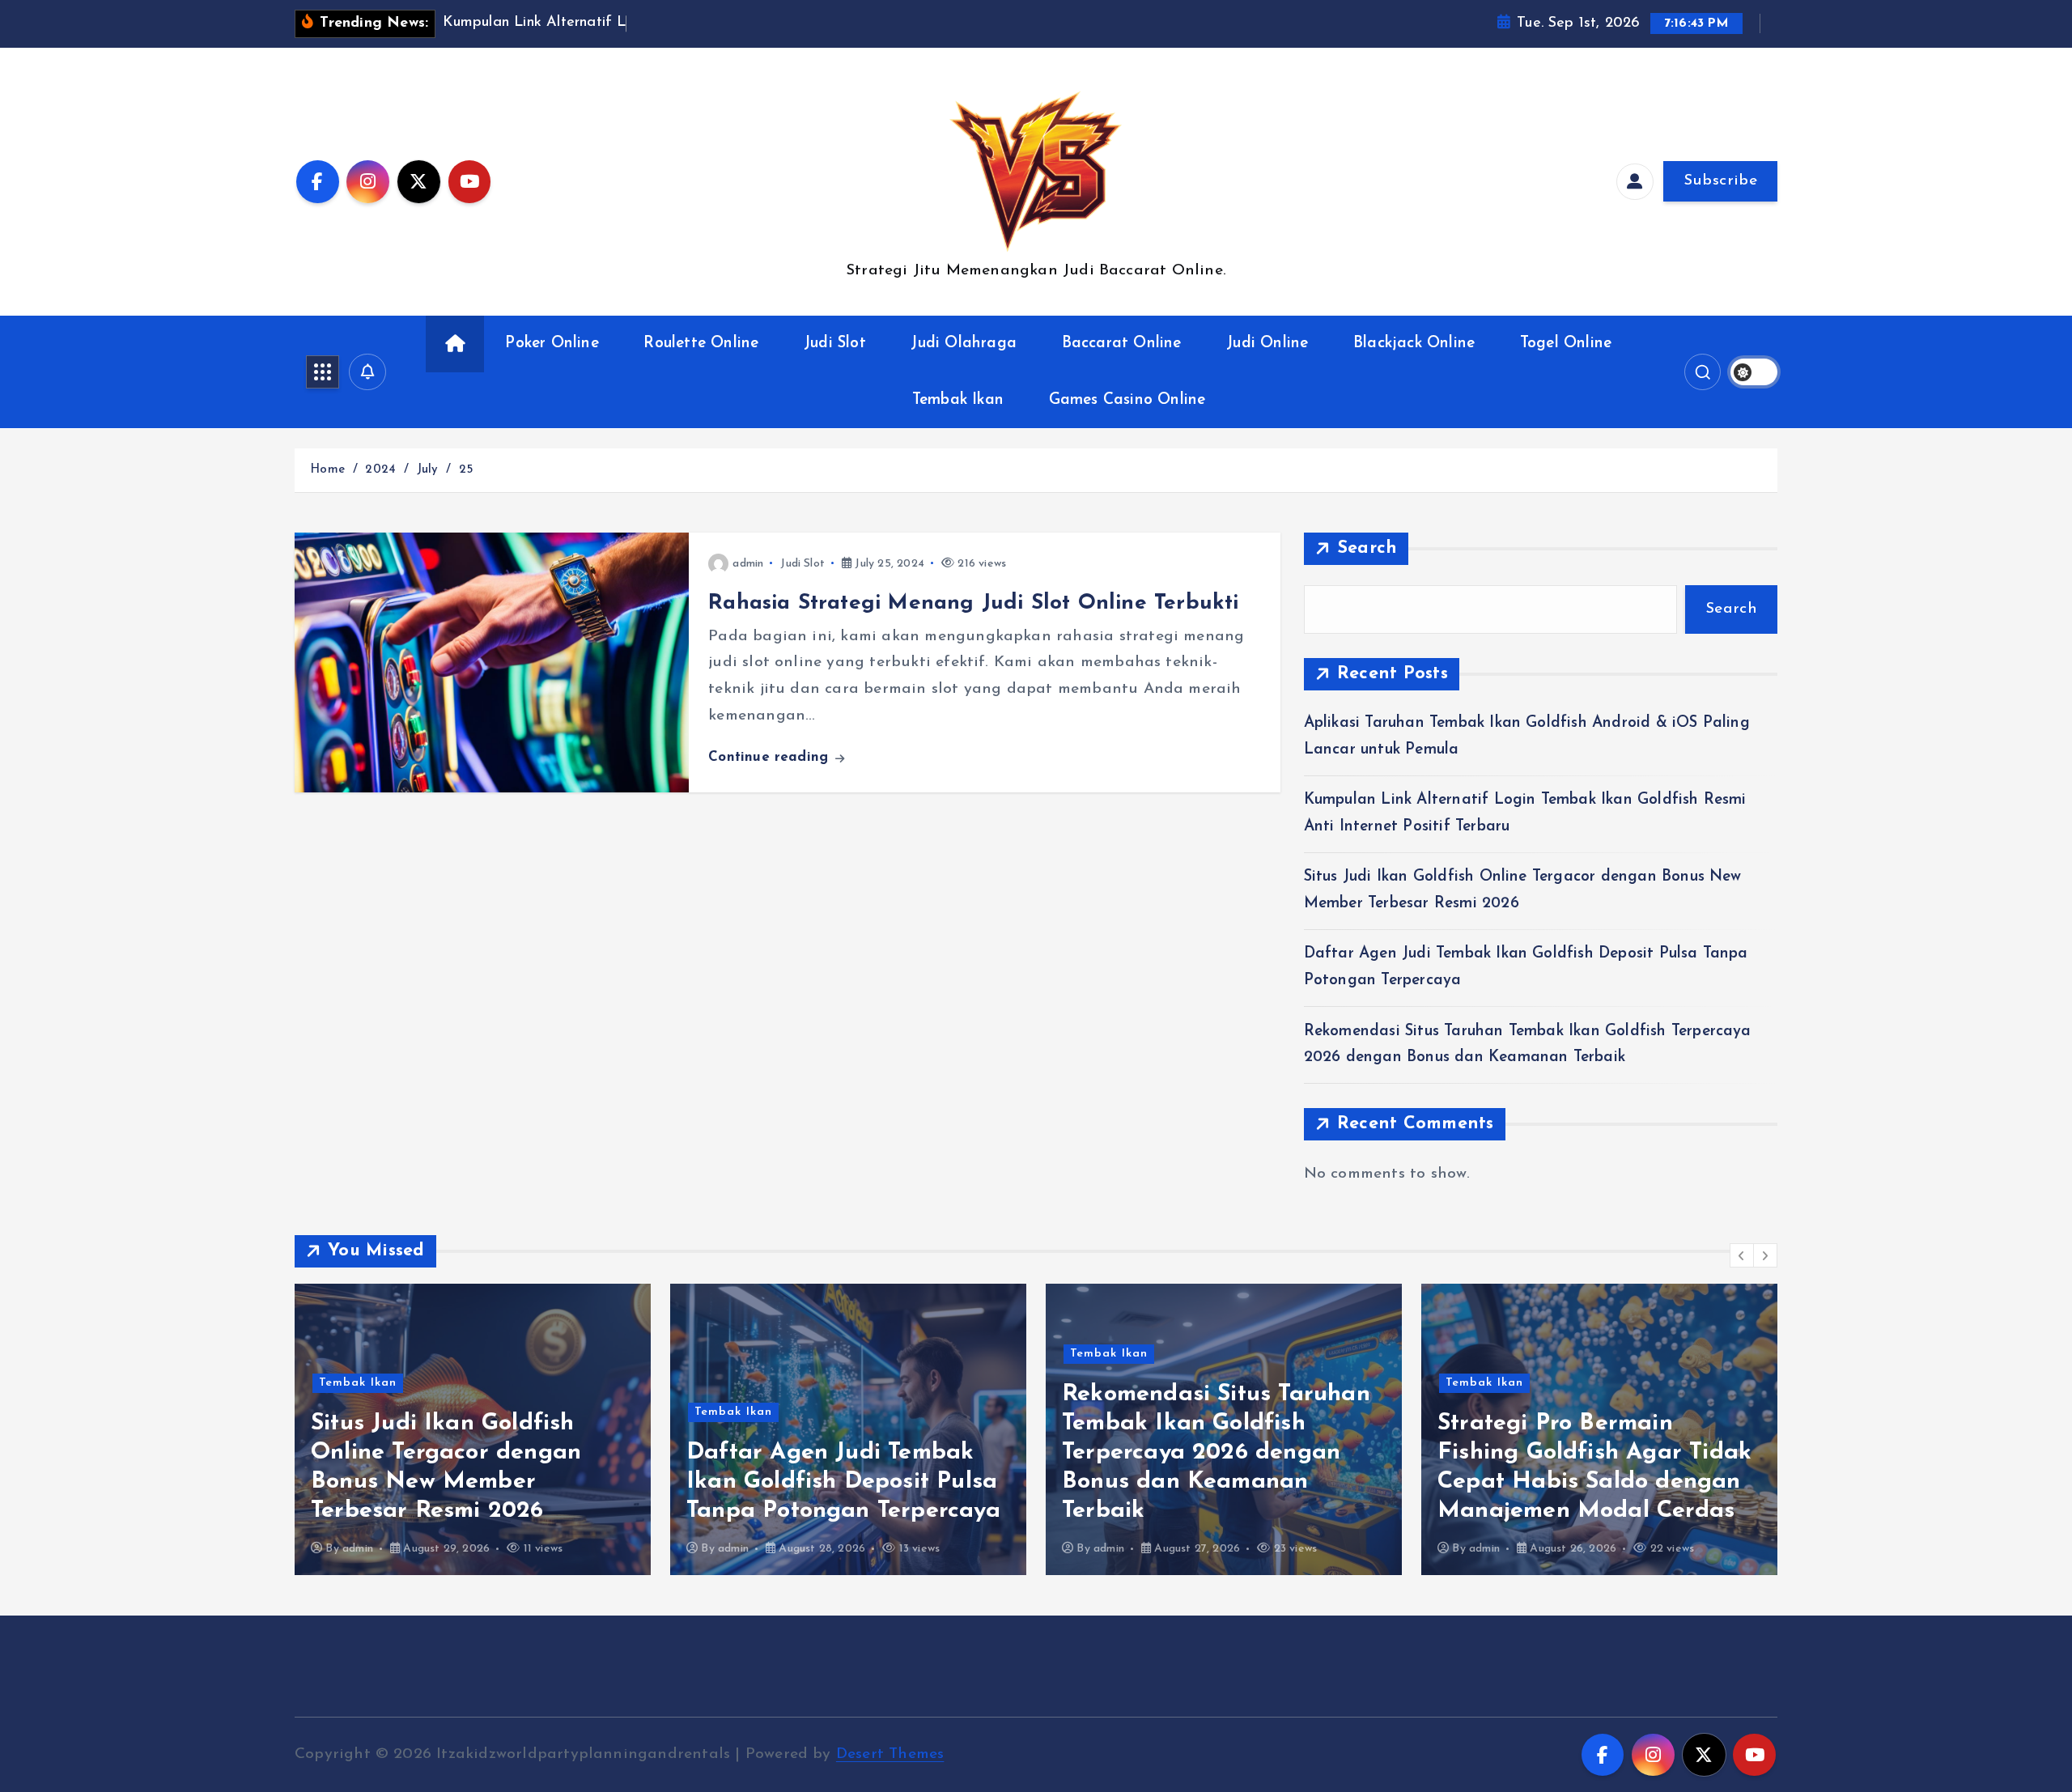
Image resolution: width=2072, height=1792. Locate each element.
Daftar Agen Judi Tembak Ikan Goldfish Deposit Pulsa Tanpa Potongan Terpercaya (843, 1482)
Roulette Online (701, 344)
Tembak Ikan (958, 400)
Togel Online (1566, 344)
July (428, 470)
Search (1367, 548)
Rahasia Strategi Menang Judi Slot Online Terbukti (973, 603)
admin (748, 564)
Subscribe (1720, 181)
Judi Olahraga (964, 344)
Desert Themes (890, 1754)
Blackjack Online (1414, 344)
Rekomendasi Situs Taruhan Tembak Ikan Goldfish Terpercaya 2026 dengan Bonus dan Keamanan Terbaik (1216, 1452)
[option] (473, 1429)
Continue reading (771, 757)
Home (327, 470)
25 (466, 470)
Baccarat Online (1122, 344)
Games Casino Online (1127, 400)
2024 (380, 470)
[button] (1742, 1255)
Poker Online (552, 344)
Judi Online (1267, 344)
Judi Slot (835, 344)
